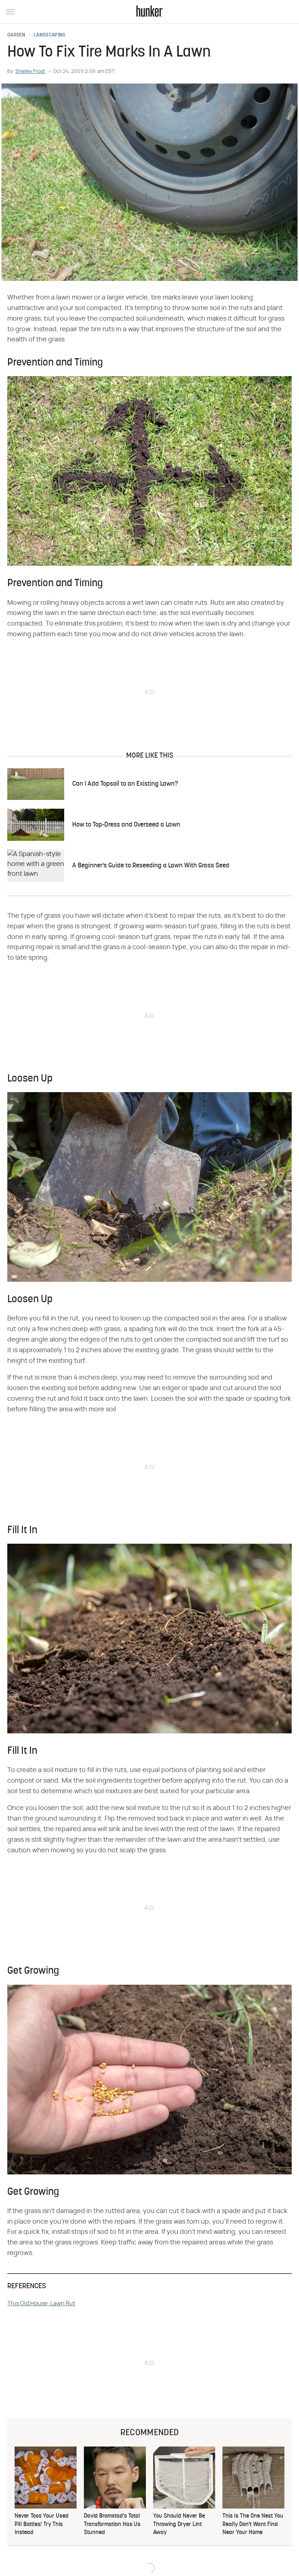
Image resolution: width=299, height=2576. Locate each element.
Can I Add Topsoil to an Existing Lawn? (125, 784)
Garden (16, 35)
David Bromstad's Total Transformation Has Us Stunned (112, 2524)
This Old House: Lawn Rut (41, 2304)
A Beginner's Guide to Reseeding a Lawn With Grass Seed (151, 866)
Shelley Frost (30, 71)
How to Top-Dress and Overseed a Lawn (126, 825)
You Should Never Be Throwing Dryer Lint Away (179, 2524)
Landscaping (49, 35)
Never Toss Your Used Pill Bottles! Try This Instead (42, 2524)
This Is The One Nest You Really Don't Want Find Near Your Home (253, 2524)
